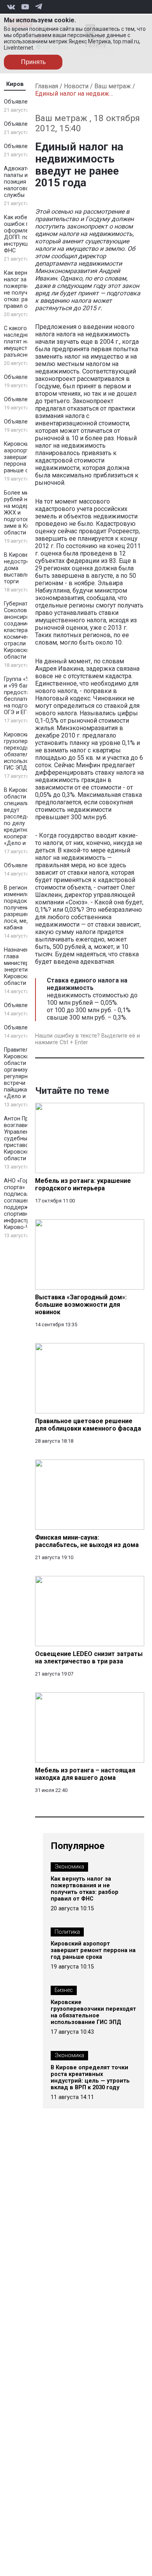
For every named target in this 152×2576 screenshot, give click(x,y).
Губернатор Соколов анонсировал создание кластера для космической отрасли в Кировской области (22, 630)
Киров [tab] (15, 84)
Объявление (20, 102)
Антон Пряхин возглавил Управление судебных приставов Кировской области (22, 1139)
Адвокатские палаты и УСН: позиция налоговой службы (23, 182)
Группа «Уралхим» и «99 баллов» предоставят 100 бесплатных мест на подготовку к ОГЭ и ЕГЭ (27, 696)
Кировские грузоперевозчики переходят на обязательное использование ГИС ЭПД (93, 2012)
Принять (33, 62)
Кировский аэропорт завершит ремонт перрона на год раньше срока (27, 457)
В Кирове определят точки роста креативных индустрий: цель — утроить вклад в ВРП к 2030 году (90, 2078)
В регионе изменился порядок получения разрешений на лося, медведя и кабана (26, 908)
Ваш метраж (113, 86)
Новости (76, 86)
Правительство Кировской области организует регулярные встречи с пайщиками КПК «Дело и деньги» (26, 1073)
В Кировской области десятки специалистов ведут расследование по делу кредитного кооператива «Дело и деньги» (27, 817)
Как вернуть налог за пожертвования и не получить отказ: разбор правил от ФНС (27, 289)
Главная (47, 86)
